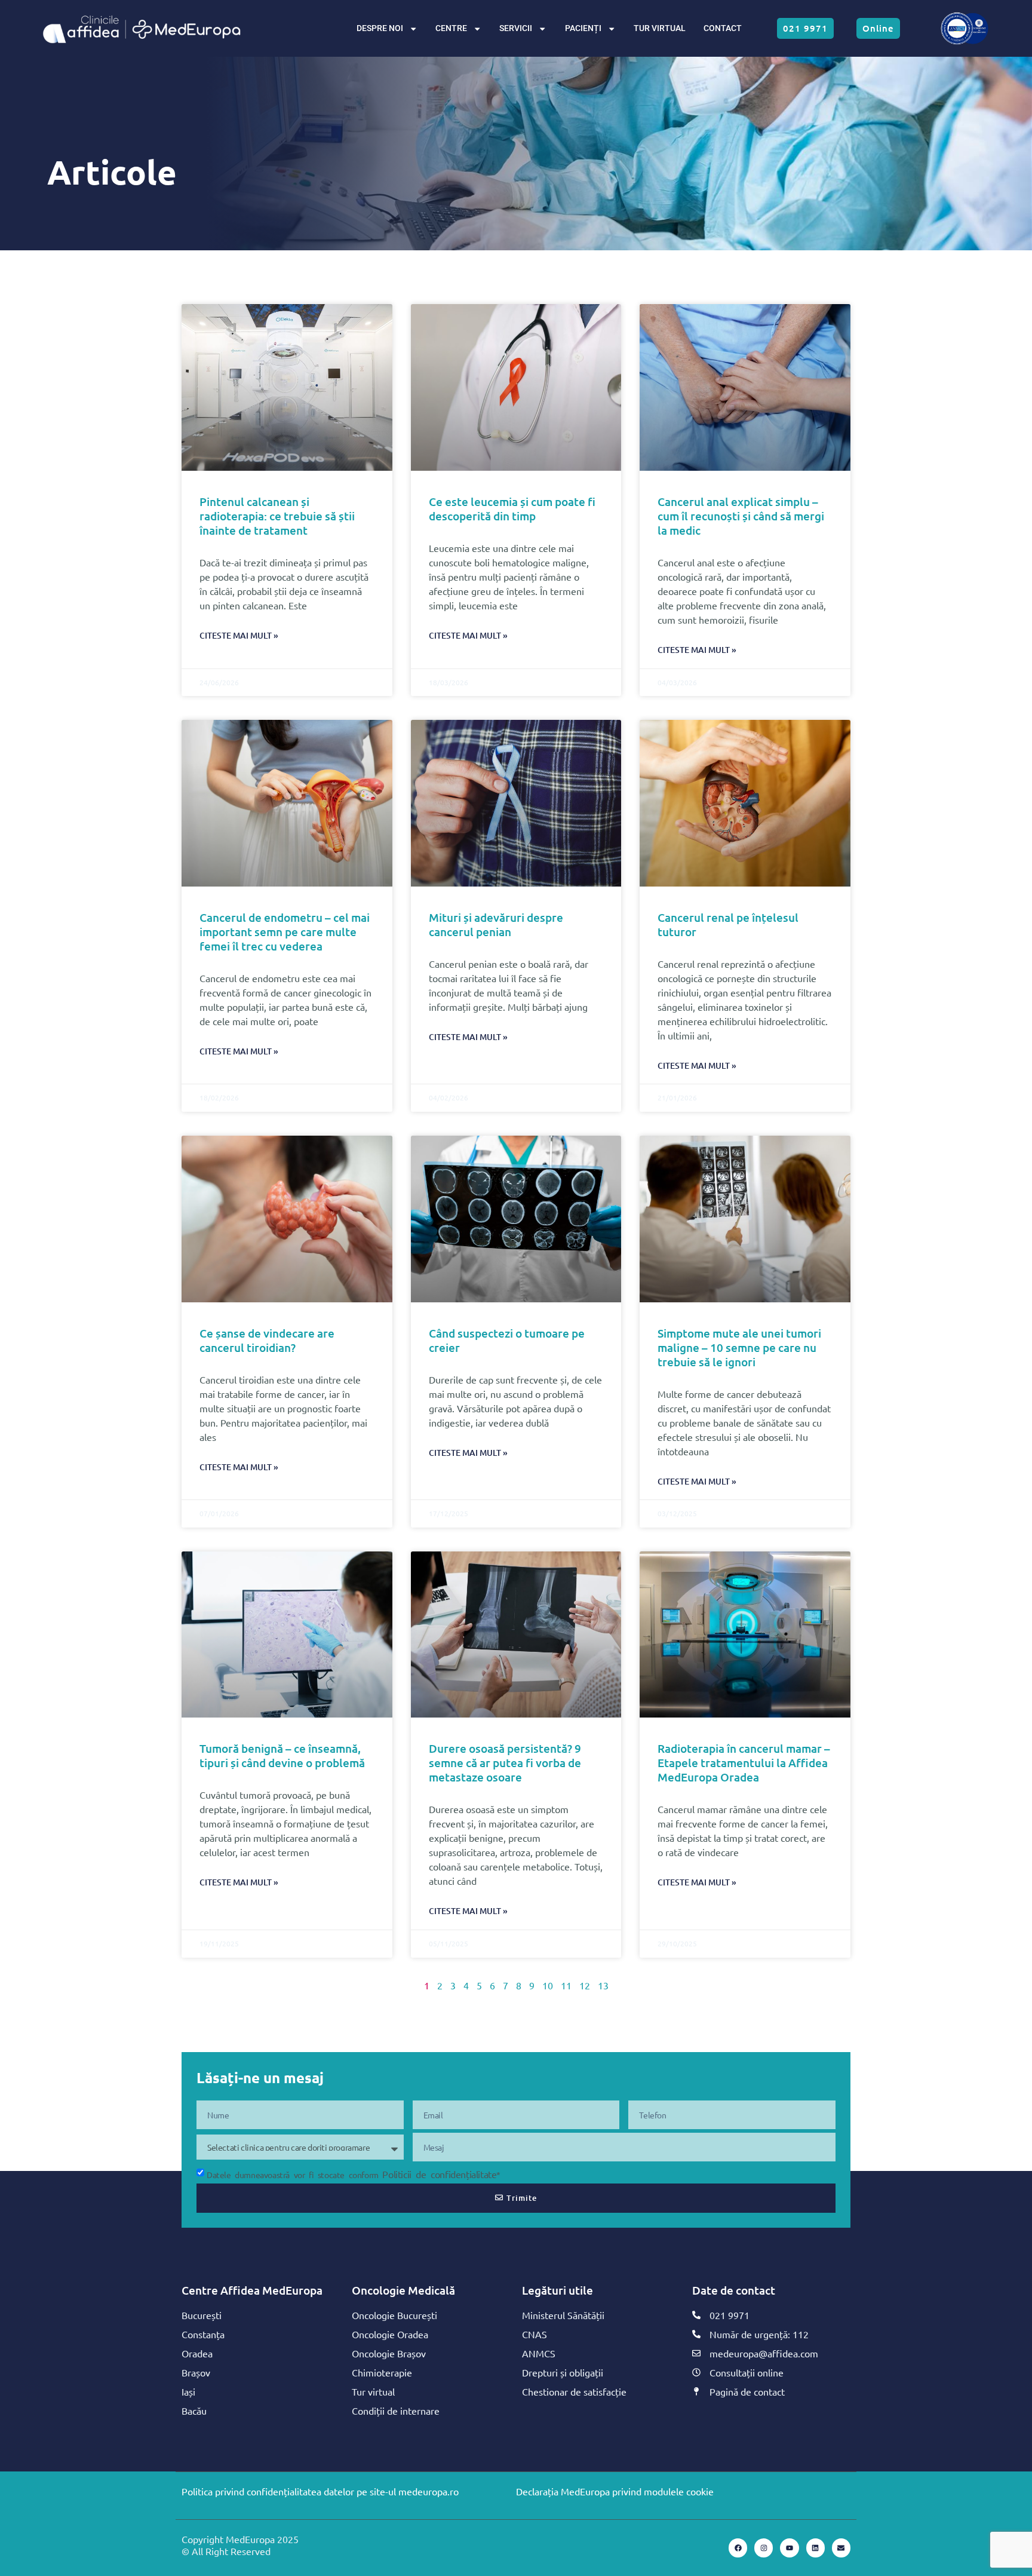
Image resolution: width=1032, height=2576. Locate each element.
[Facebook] (738, 2548)
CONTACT (723, 28)
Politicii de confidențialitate (439, 2174)
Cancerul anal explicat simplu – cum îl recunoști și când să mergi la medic (741, 516)
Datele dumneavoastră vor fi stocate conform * (354, 2175)
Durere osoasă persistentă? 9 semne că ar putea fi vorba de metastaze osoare (505, 1763)
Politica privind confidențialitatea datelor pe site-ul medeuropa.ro (320, 2491)
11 (566, 1985)
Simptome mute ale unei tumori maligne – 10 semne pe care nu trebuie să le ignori (739, 1347)
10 (548, 1985)
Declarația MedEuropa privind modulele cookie (615, 2491)
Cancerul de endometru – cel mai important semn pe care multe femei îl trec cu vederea (285, 932)
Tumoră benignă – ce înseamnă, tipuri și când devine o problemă (282, 1755)
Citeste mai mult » (239, 635)
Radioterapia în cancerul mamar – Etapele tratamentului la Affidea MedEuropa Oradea (744, 1763)
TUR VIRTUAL (660, 28)
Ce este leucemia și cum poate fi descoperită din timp (512, 509)
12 (585, 1985)
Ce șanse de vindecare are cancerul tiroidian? (267, 1340)
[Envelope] (841, 2548)
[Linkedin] (816, 2548)
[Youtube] (789, 2548)
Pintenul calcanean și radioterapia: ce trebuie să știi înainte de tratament (277, 516)
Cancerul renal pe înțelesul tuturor (728, 924)
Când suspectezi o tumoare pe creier (507, 1340)
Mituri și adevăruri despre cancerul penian (496, 924)
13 (603, 1985)
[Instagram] (764, 2548)
